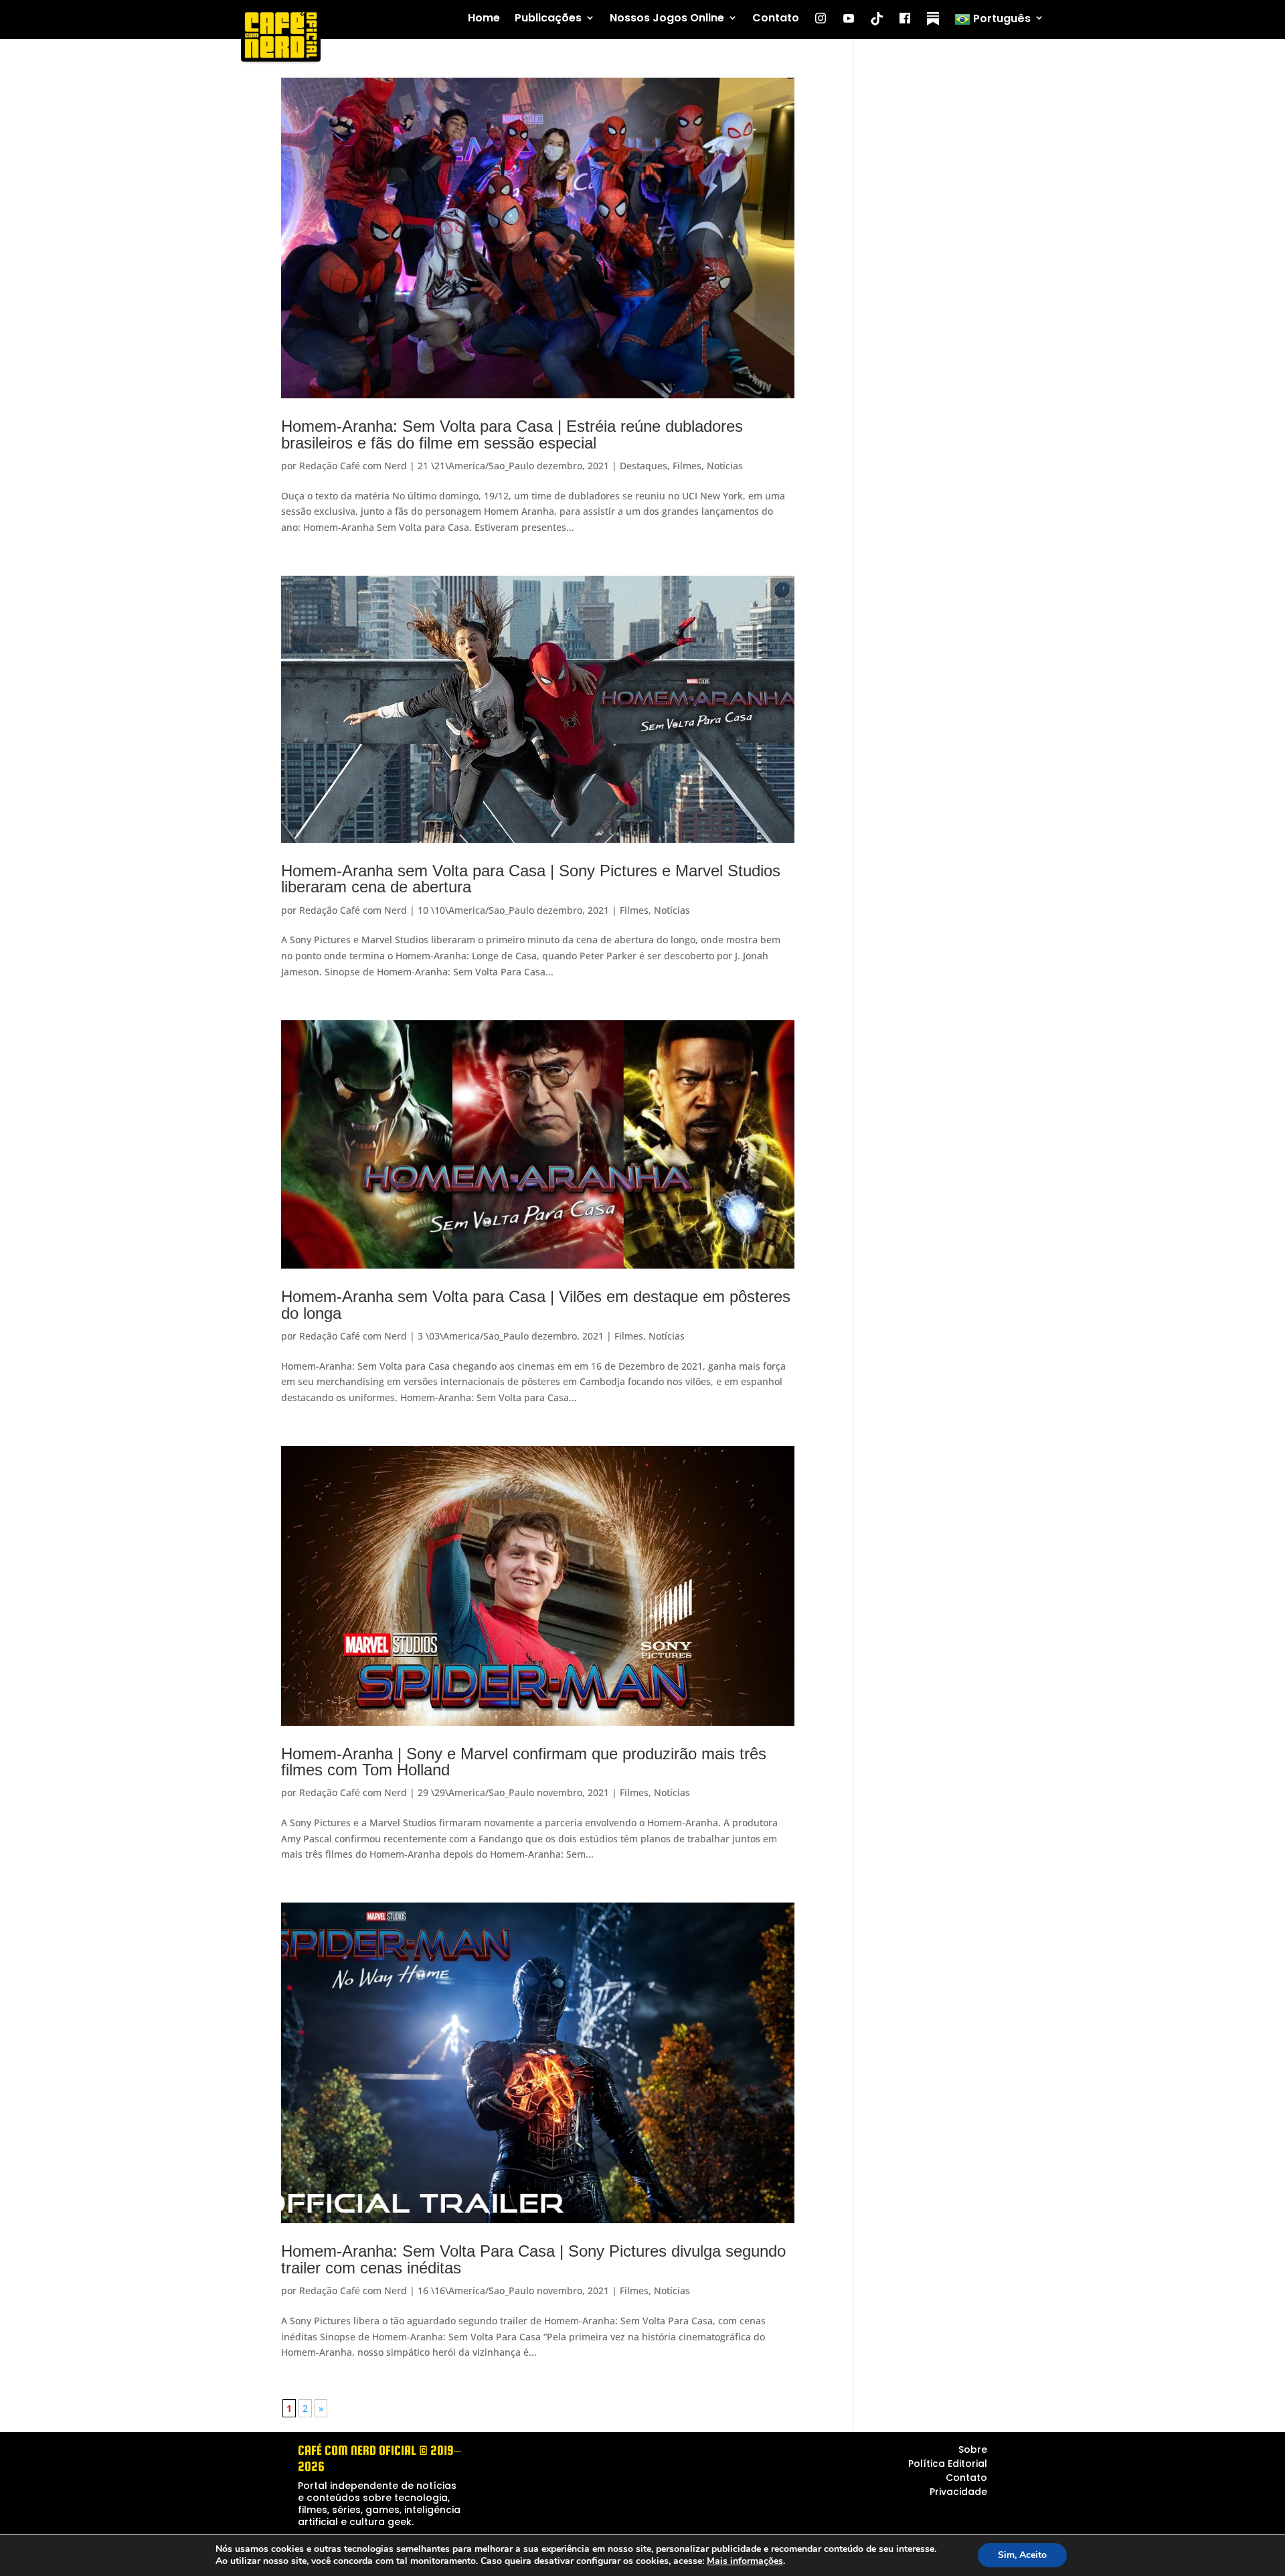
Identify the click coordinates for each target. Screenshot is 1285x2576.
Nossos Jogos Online (667, 18)
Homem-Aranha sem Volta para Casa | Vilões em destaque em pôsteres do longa (536, 1304)
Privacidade (958, 2492)
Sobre (973, 2449)
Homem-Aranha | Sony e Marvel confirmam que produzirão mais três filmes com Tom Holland (524, 1762)
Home (484, 18)
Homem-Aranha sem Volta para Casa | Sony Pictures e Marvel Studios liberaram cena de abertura (531, 879)
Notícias (725, 466)
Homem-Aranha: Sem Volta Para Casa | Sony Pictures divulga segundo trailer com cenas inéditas (533, 2259)
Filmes (687, 466)
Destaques (644, 466)
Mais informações (745, 2561)
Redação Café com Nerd (353, 466)
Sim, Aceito (1022, 2555)
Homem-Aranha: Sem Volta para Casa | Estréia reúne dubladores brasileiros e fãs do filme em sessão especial (512, 434)
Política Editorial (948, 2464)
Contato (776, 18)
